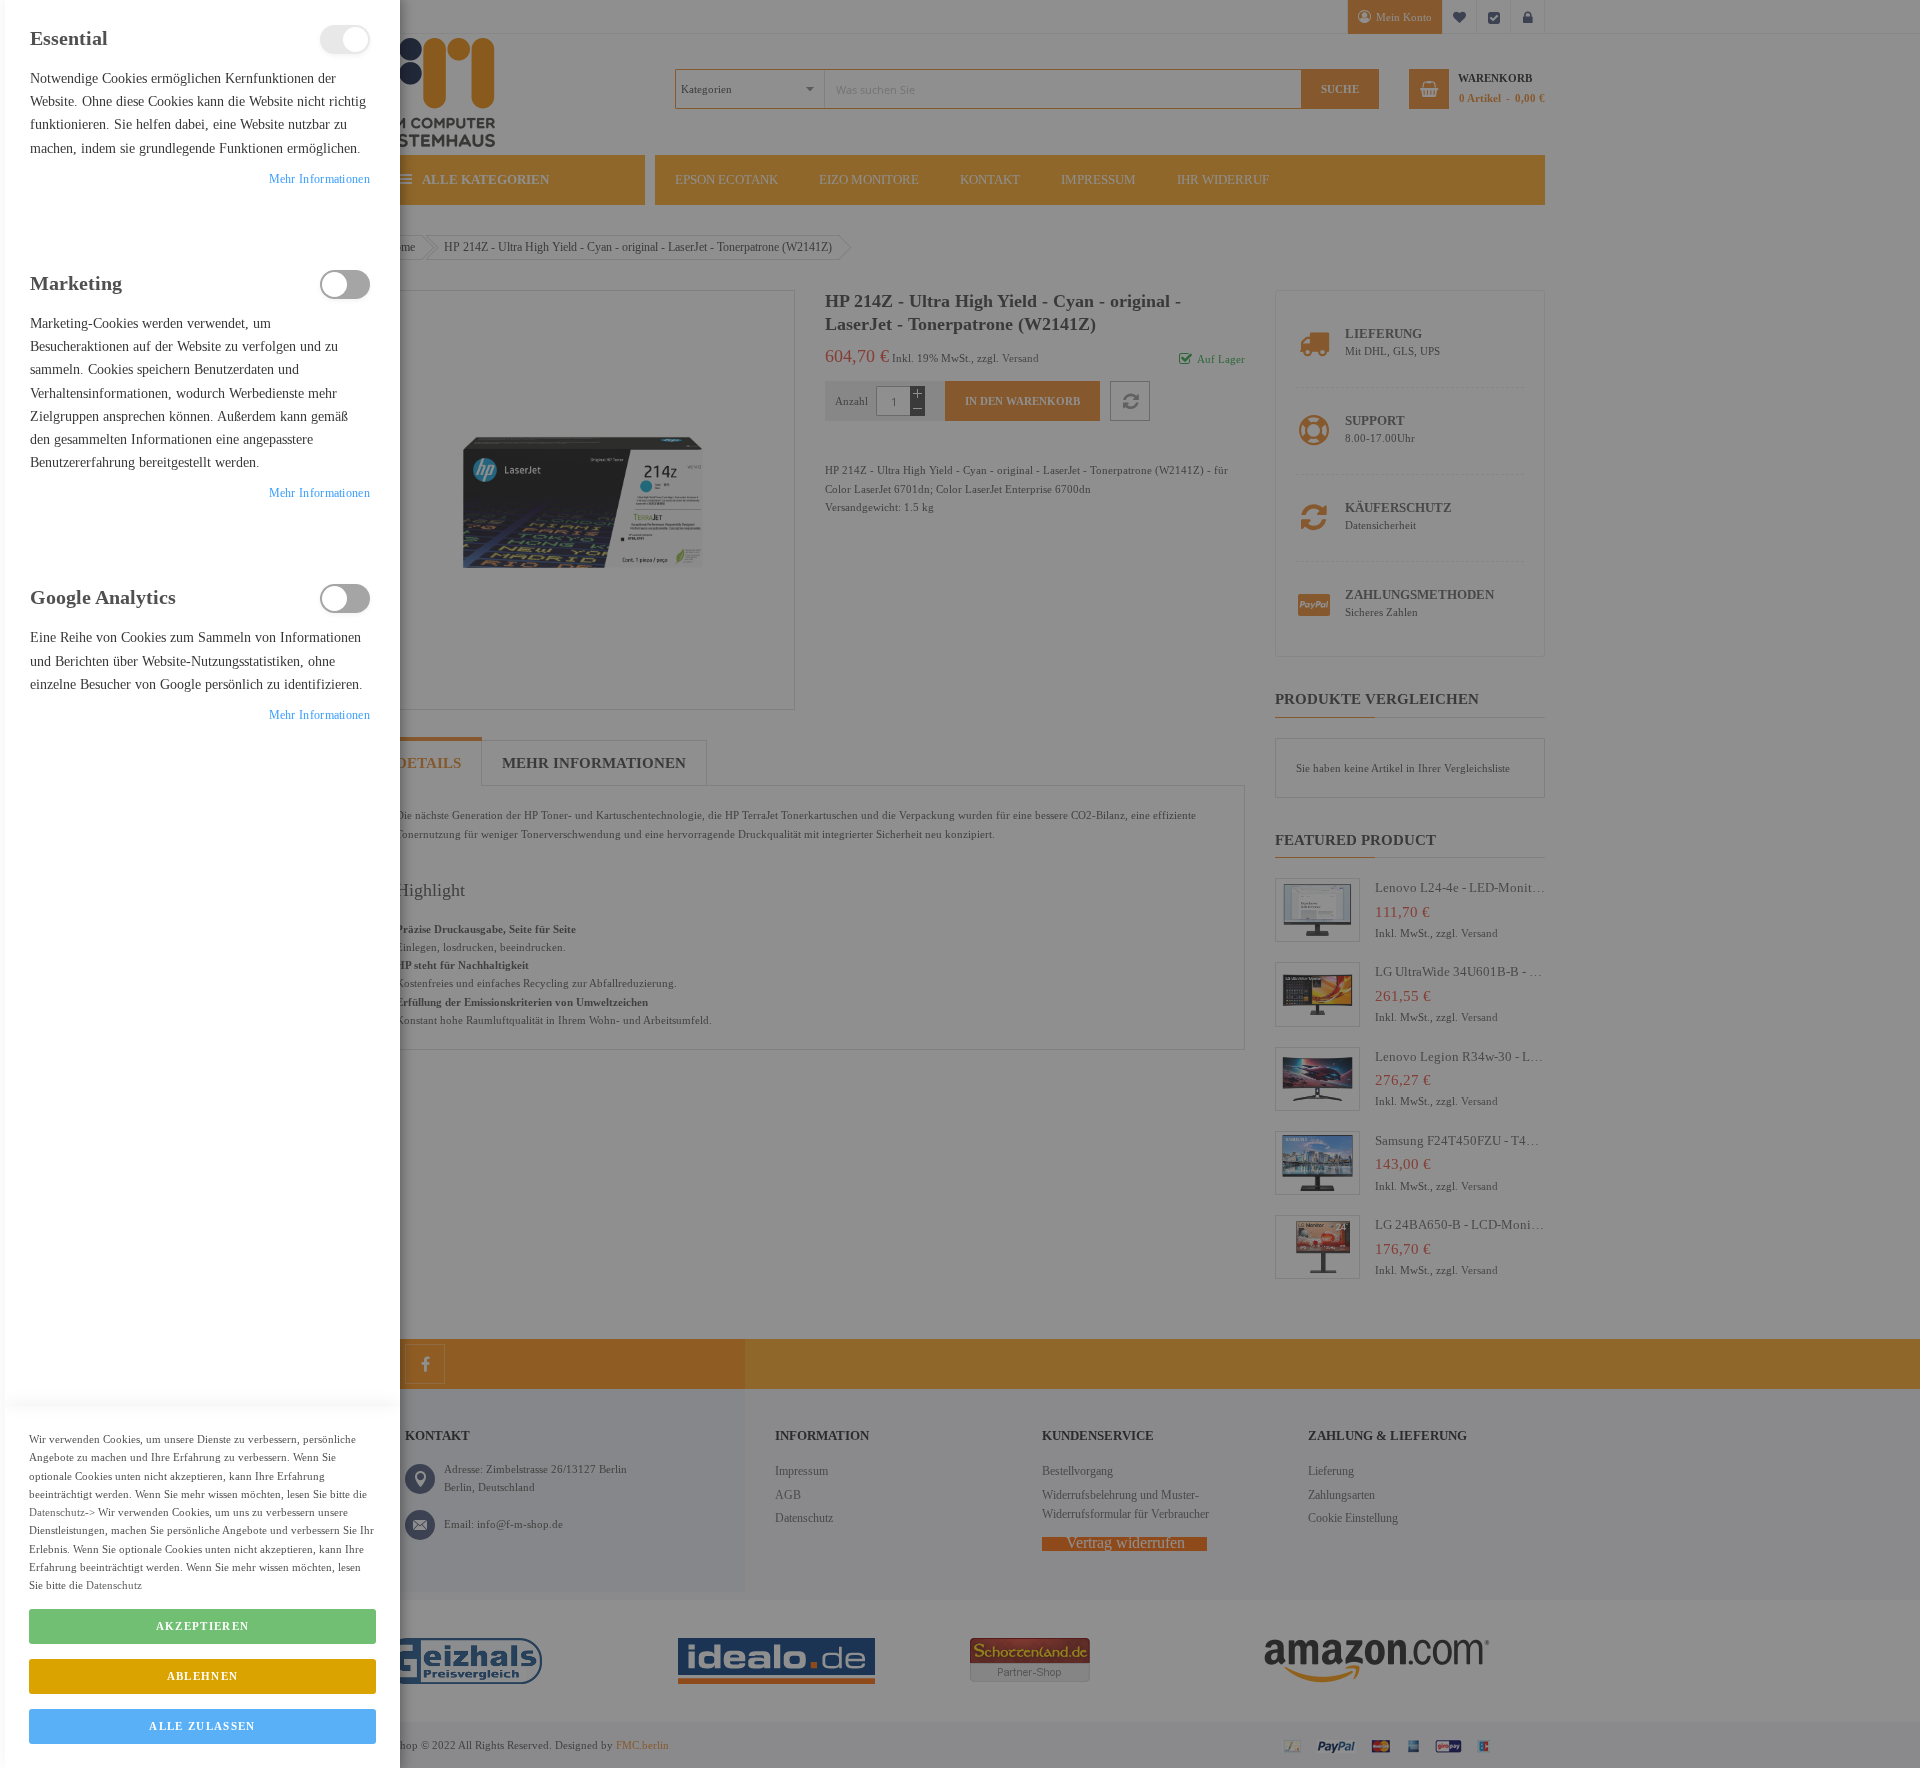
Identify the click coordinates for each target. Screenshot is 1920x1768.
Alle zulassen (202, 1726)
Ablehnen (203, 1676)
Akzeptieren (203, 1626)
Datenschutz (57, 1512)
